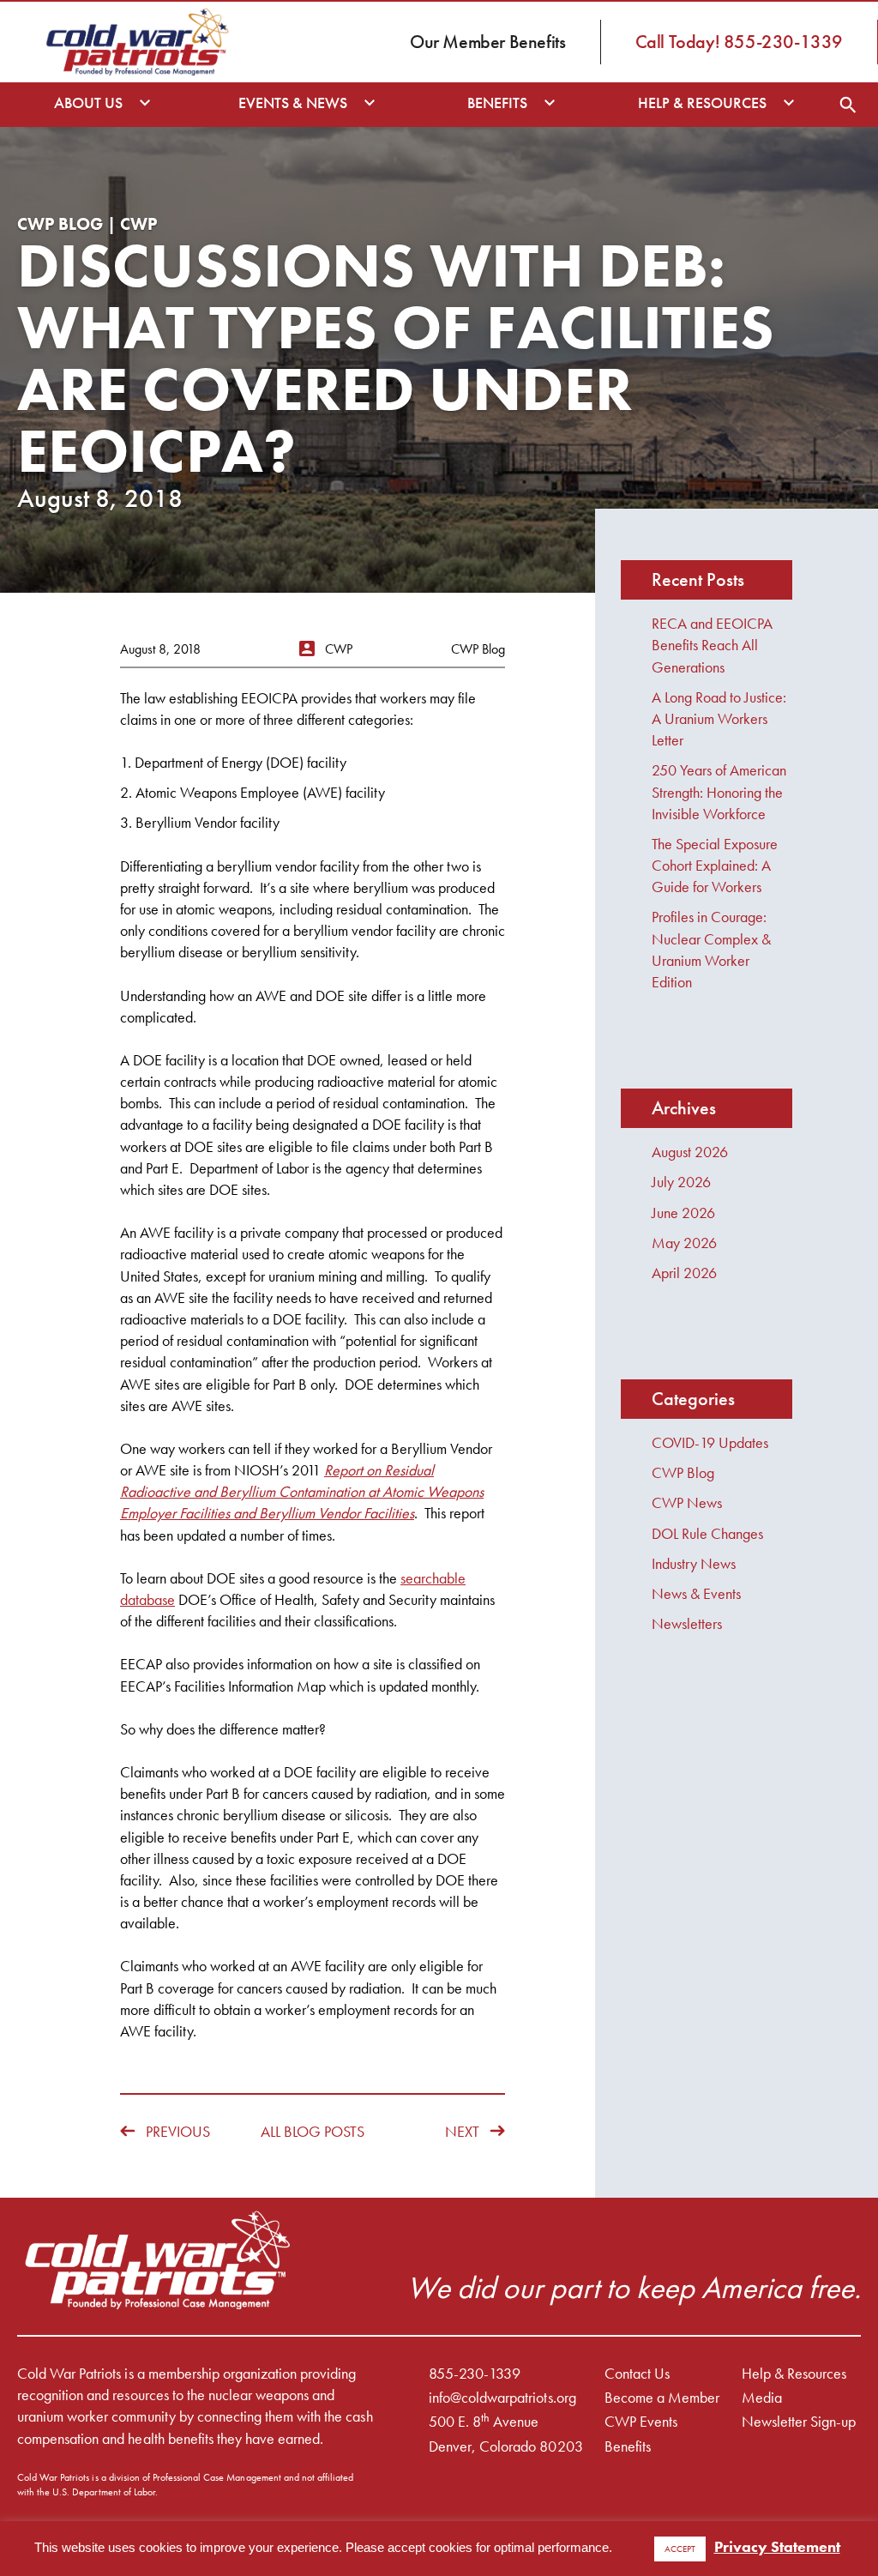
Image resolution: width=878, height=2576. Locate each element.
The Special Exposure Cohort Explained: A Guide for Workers (715, 865)
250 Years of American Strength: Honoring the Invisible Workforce (719, 791)
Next (462, 2131)
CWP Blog (683, 1472)
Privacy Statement (777, 2546)
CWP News (687, 1502)
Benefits (628, 2446)
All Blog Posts (313, 2131)
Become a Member (662, 2397)
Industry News (694, 1563)
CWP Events (641, 2421)
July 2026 (681, 1182)
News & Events (696, 1593)
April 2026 (684, 1273)
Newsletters (687, 1623)
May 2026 (684, 1243)
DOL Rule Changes (707, 1533)
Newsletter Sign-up (799, 2421)
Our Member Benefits (487, 42)
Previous (178, 2131)
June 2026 (683, 1213)
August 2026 (690, 1152)
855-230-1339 (475, 2373)
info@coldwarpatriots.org (502, 2397)
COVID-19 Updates (710, 1442)
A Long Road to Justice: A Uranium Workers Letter (719, 718)
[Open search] (848, 105)
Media (762, 2397)
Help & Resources (794, 2373)
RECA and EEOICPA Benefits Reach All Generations (712, 645)
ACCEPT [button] (680, 2549)
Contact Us (637, 2373)
